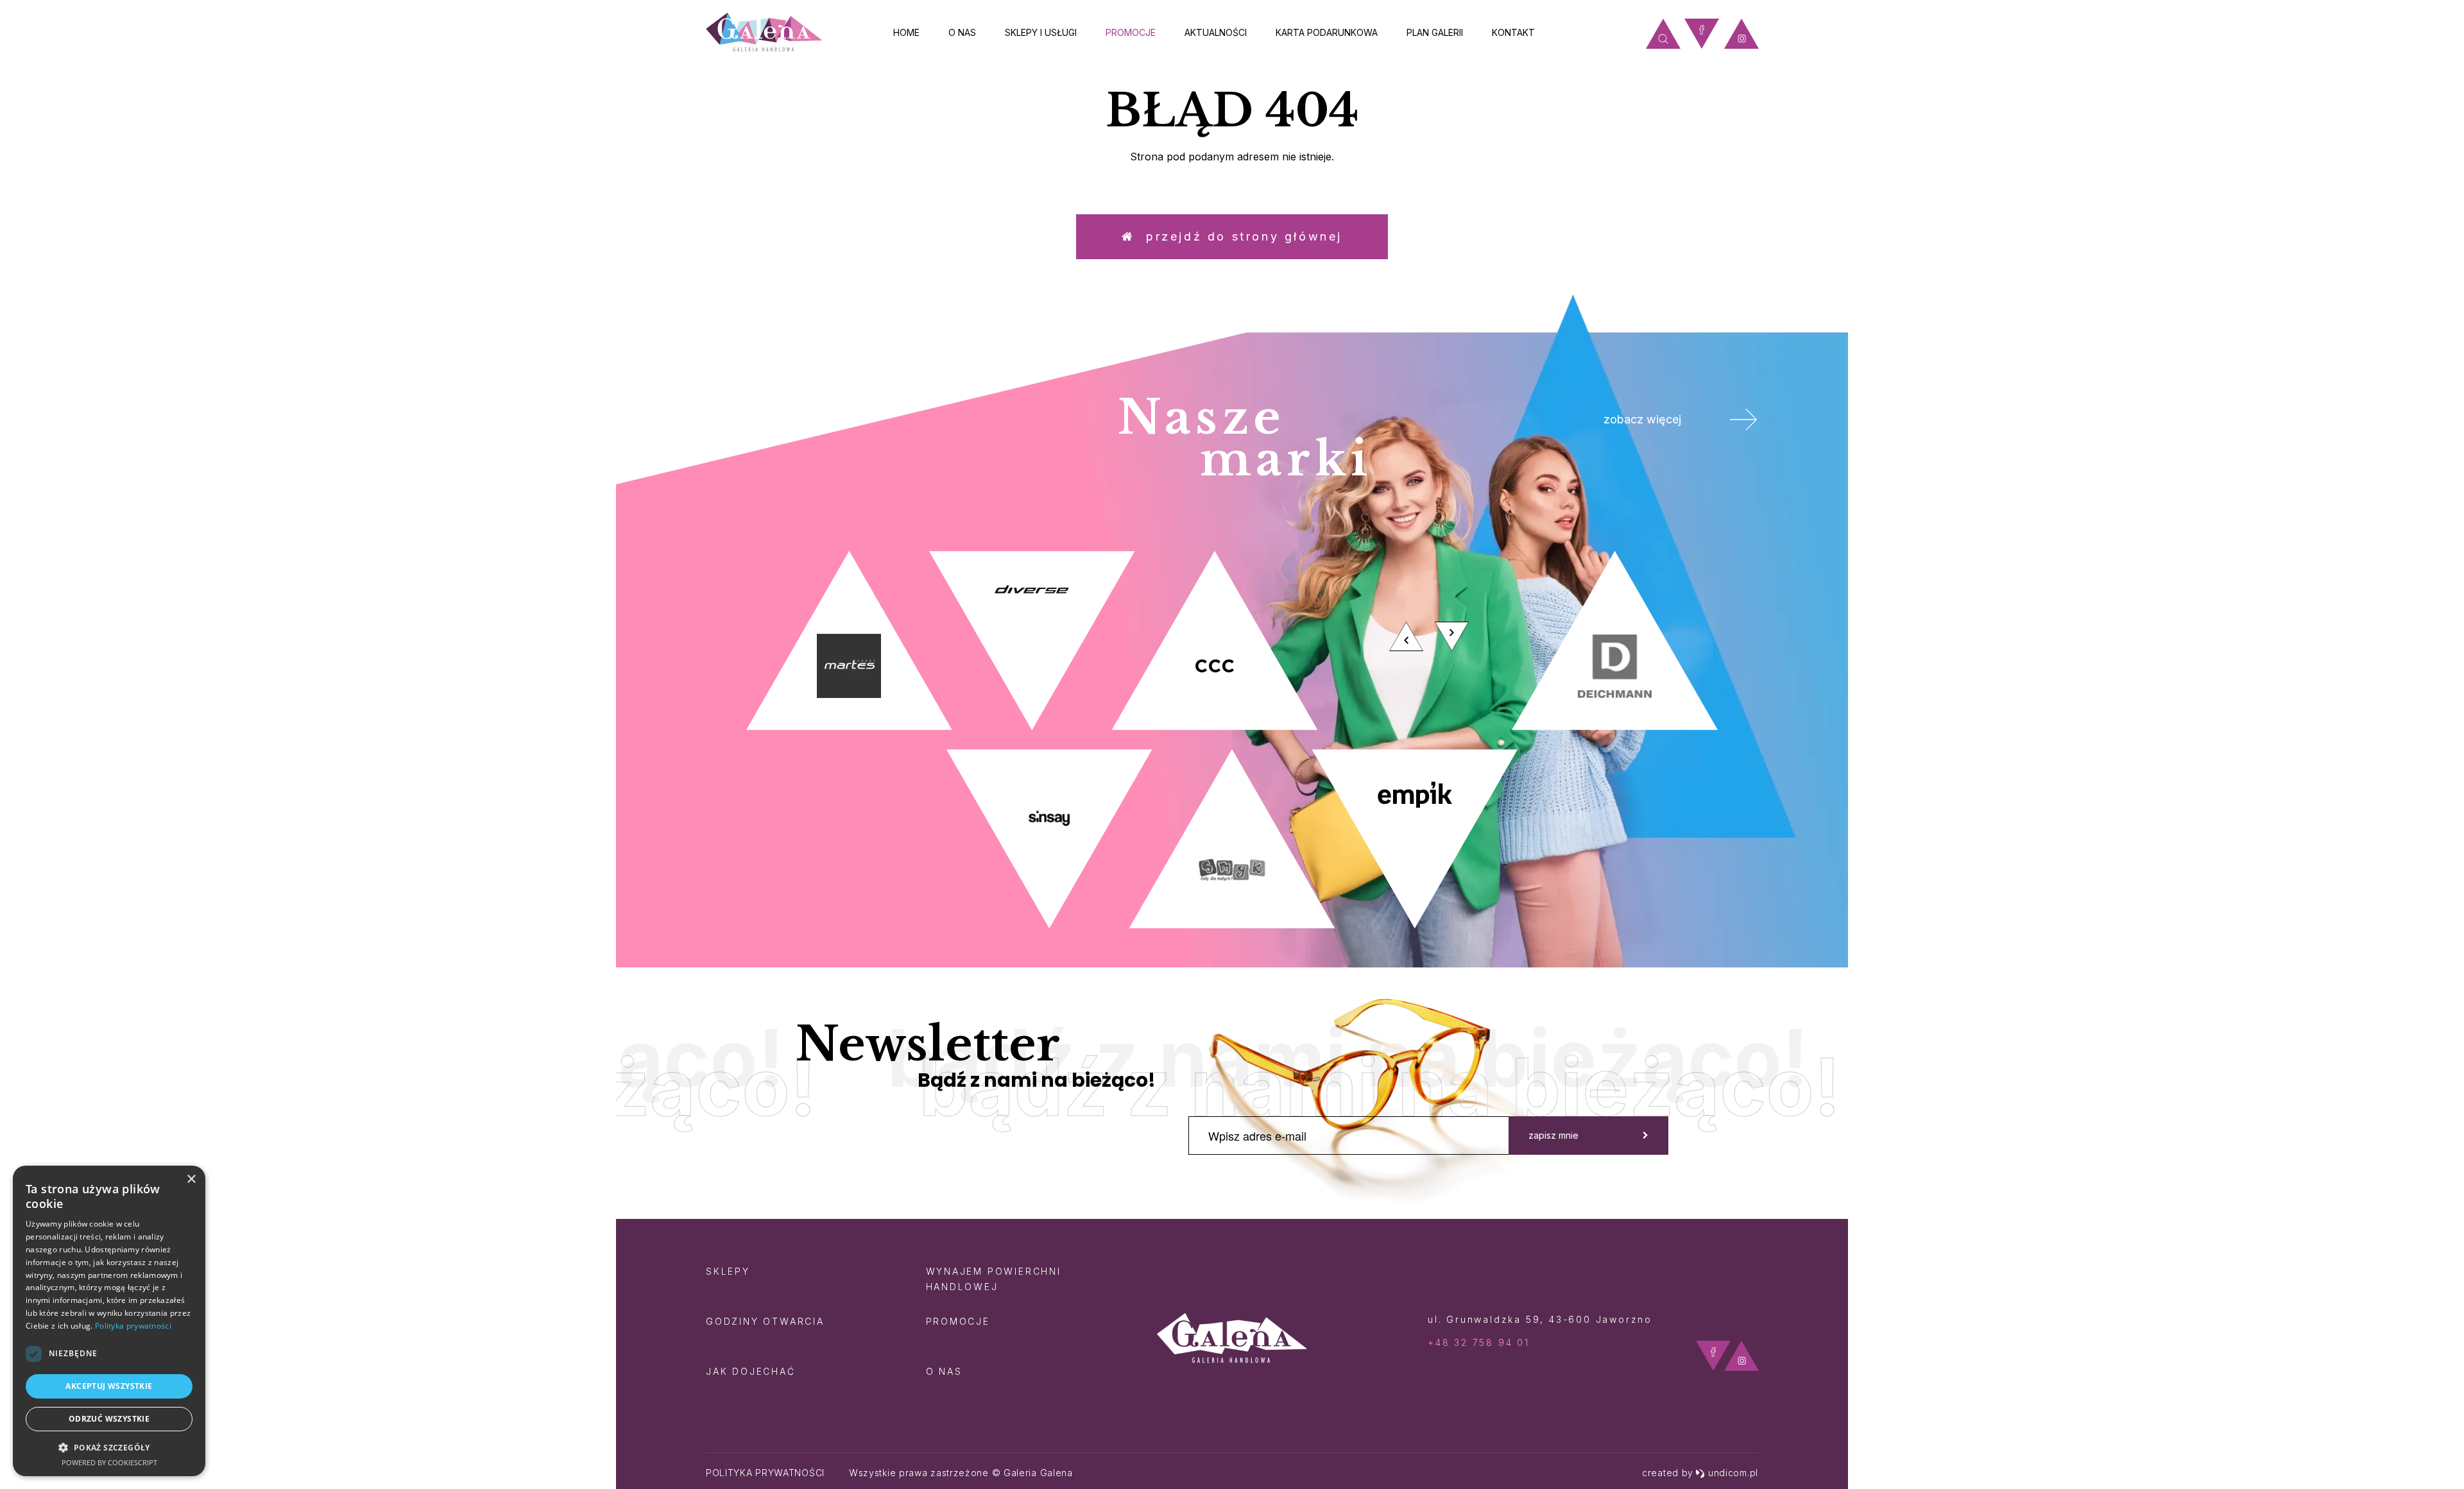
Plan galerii (1435, 32)
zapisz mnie (1553, 1135)
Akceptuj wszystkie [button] (109, 1386)
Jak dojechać (751, 1371)
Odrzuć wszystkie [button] (109, 1419)
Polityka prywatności (765, 1473)
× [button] (191, 1179)
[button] (109, 1447)
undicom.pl (1733, 1473)
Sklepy (728, 1271)
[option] (1232, 740)
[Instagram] (1741, 34)
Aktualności (1216, 32)
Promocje (1131, 32)
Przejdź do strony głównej (1239, 236)
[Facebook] (1702, 34)
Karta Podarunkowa (1327, 32)
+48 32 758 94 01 (1479, 1342)
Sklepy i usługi (1041, 32)
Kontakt (1513, 32)
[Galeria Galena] (764, 32)
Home (906, 32)
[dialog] (109, 1321)
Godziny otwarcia (765, 1321)
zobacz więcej (1642, 419)
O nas (962, 32)
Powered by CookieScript (109, 1462)
